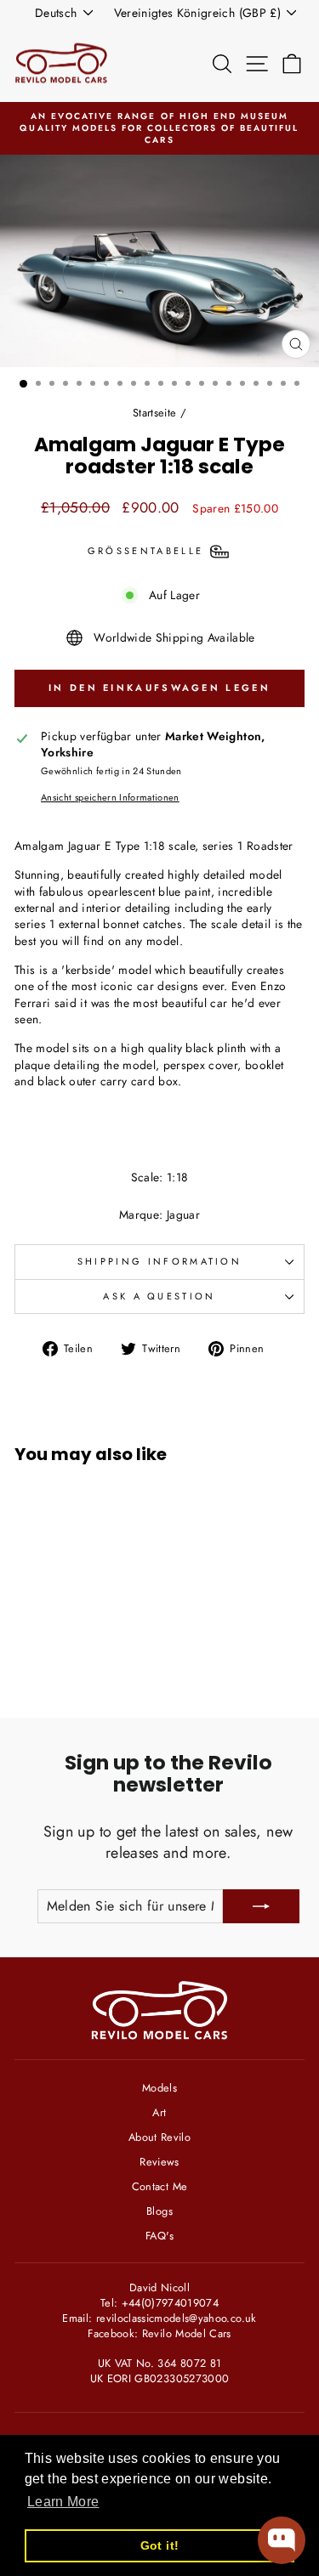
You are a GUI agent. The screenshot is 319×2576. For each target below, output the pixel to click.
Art (159, 2112)
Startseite (154, 413)
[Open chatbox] (282, 2540)
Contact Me (159, 2186)
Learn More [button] (63, 2502)
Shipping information (159, 1261)
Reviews (159, 2162)
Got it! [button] (159, 2545)
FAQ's (159, 2236)
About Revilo (159, 2137)
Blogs (159, 2211)
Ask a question (159, 1296)
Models (159, 2088)
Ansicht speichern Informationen (110, 798)
